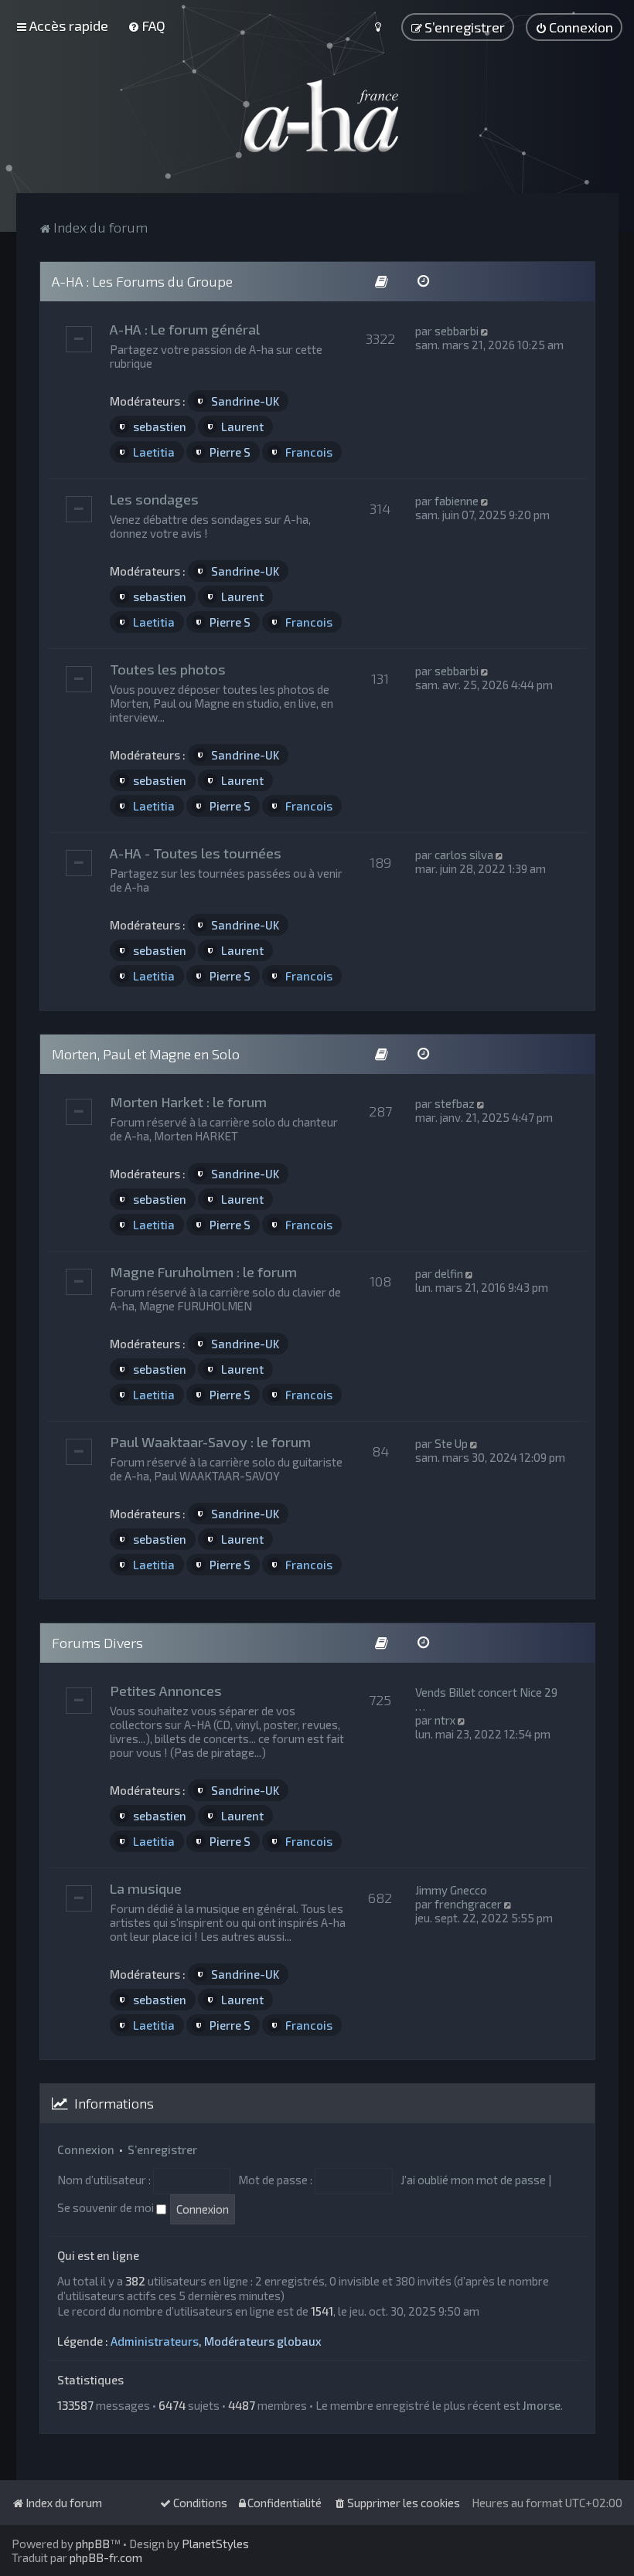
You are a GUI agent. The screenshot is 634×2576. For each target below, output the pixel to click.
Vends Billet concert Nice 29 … (486, 1699)
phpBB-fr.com (106, 2557)
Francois (309, 452)
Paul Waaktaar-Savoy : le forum (210, 1442)
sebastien (160, 427)
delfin (449, 1273)
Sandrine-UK (245, 401)
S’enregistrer (162, 2149)
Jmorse (542, 2405)
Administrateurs (155, 2341)
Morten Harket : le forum (188, 1102)
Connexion (86, 2149)
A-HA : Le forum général (185, 329)
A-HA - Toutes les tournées (196, 853)
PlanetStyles (215, 2544)
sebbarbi (457, 331)
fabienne (457, 501)
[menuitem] (147, 25)
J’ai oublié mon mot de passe (473, 2180)
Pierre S (230, 452)
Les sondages (154, 499)
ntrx (445, 1720)
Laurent (242, 427)
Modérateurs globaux (263, 2341)
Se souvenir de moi (107, 2207)
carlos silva (464, 855)
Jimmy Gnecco (451, 1890)
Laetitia (154, 452)
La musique (146, 1888)
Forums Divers (97, 1643)
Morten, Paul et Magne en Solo (146, 1054)
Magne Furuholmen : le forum (203, 1272)
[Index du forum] (317, 116)
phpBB (93, 2544)
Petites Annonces (166, 1691)
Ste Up (451, 1443)
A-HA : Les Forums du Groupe (142, 281)
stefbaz (455, 1103)
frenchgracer (468, 1904)
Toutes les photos (168, 669)
